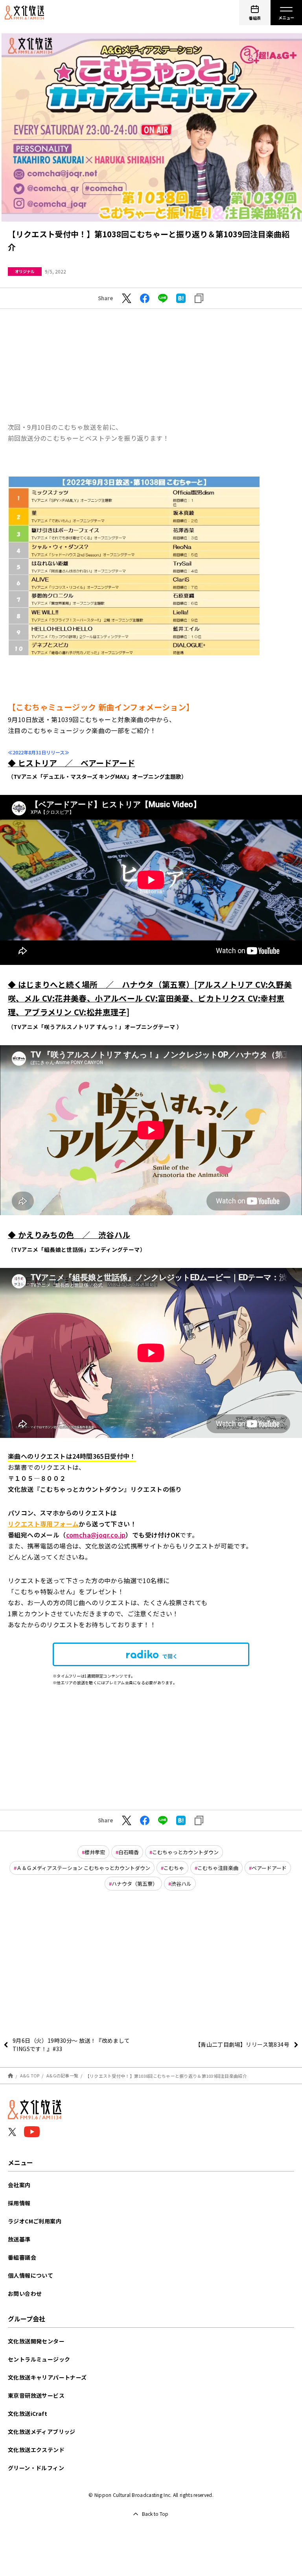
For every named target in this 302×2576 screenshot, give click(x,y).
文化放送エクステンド (36, 2450)
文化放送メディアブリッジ (42, 2432)
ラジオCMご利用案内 (35, 2221)
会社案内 (19, 2185)
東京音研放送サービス (36, 2395)
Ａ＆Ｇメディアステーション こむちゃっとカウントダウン (83, 1868)
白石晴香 (129, 1852)
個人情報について (30, 2275)
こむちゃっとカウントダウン (185, 1852)
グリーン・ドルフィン (36, 2468)
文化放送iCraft (28, 2413)
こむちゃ (174, 1868)
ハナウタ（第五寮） (135, 1884)
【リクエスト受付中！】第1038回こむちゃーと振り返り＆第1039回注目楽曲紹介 (166, 2075)
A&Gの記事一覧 (62, 2075)
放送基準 (19, 2239)
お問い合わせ (25, 2293)
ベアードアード (269, 1868)
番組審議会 (22, 2257)
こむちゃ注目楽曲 (218, 1868)
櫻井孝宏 (95, 1852)
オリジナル (25, 271)
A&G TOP (30, 2075)
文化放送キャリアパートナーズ (47, 2377)
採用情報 (19, 2203)
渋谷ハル (181, 1884)
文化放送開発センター (36, 2341)
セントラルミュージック (39, 2359)
